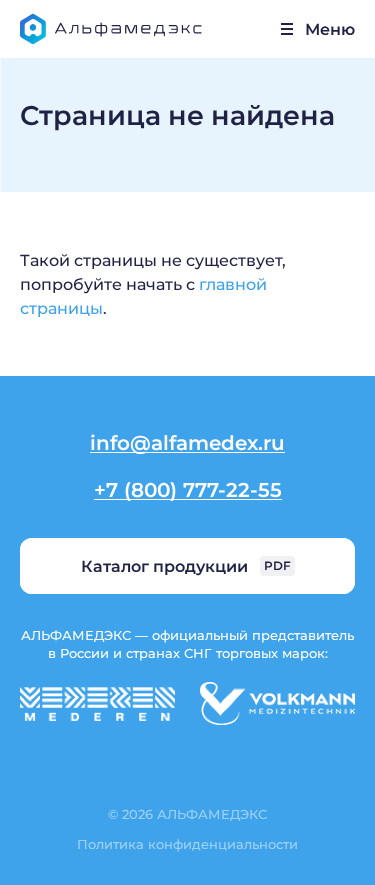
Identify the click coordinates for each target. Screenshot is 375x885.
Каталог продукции (186, 565)
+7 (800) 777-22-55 (188, 489)
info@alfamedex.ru (187, 442)
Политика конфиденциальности (187, 843)
